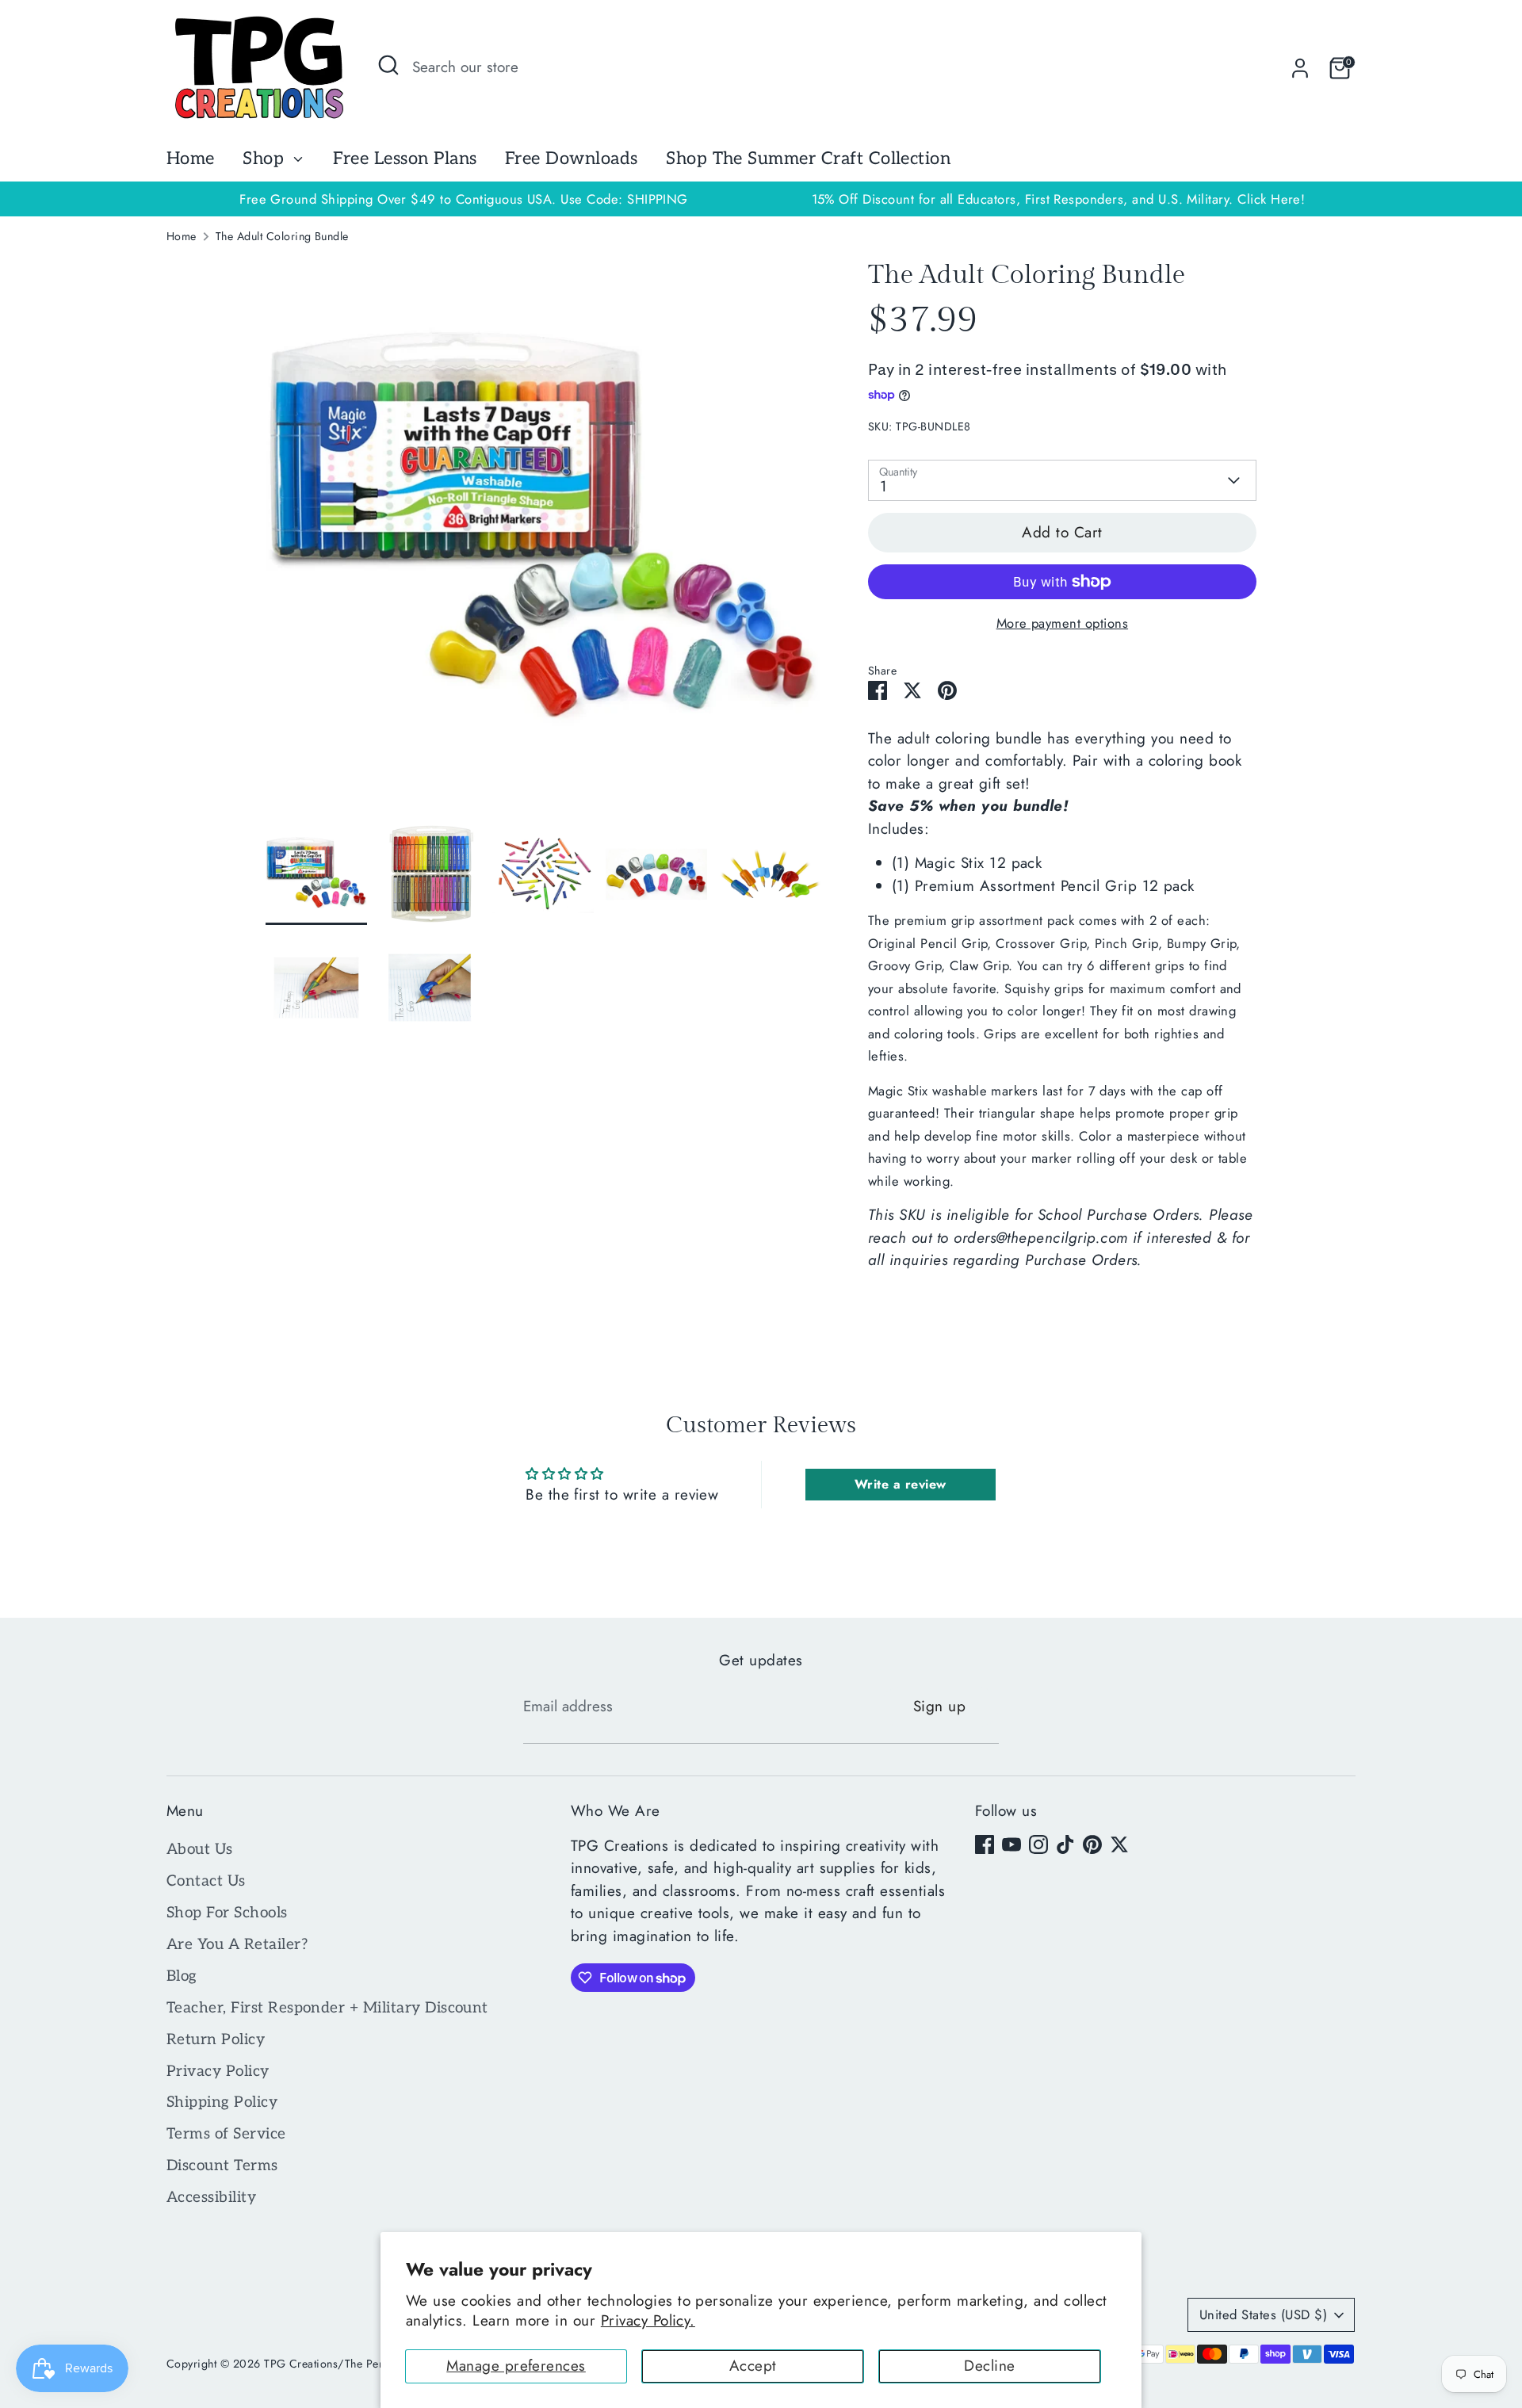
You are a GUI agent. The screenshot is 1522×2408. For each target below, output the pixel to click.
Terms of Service (226, 2134)
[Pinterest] (1092, 1844)
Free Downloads (572, 159)
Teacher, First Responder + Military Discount (327, 2008)
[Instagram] (1038, 1844)
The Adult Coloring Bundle (282, 236)
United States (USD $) (1263, 2314)
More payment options (1063, 623)
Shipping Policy (222, 2102)
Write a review (901, 1484)
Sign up (939, 1706)
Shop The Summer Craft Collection (808, 159)
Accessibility (211, 2198)
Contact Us (206, 1881)
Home (191, 159)
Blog (182, 1976)
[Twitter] (1119, 1844)
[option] (1058, 199)
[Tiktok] (1065, 1844)
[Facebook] (985, 1844)
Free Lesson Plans (405, 159)
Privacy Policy (218, 2072)
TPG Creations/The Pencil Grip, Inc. (356, 2364)
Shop (266, 159)
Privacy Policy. (648, 2320)
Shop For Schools (227, 1913)
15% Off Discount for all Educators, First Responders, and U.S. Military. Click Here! (1059, 199)
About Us (200, 1850)
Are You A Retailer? (237, 1945)
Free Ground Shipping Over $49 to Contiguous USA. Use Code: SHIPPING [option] (464, 199)
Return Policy (216, 2040)
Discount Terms (222, 2166)
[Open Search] (388, 65)
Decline (989, 2366)
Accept (753, 2366)
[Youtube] (1011, 1844)
